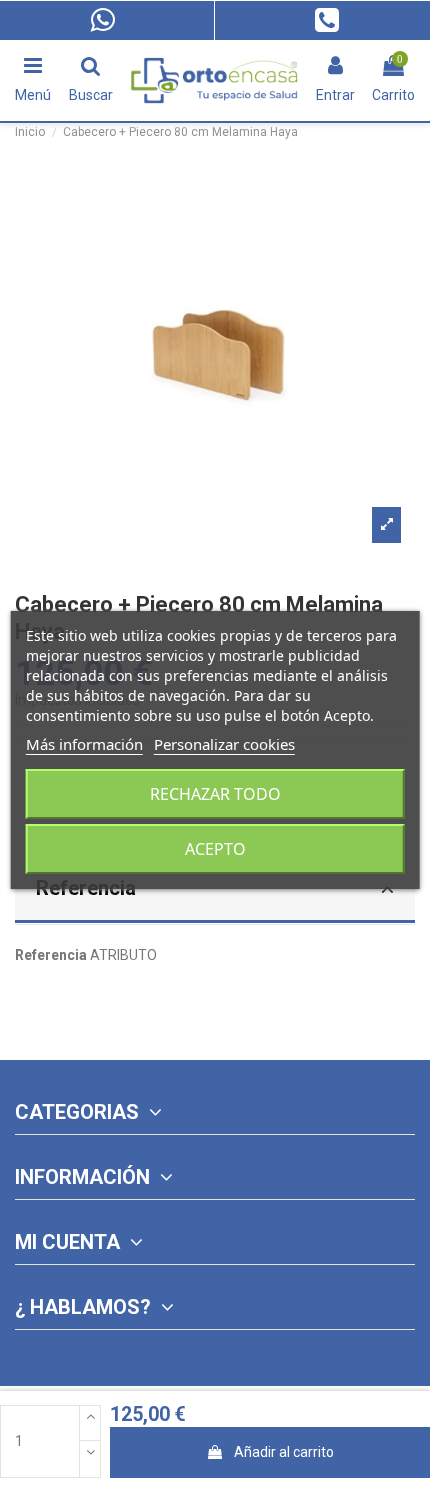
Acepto (215, 849)
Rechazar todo (215, 794)
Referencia (86, 888)
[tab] (215, 891)
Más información (84, 744)
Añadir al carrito (284, 1452)
